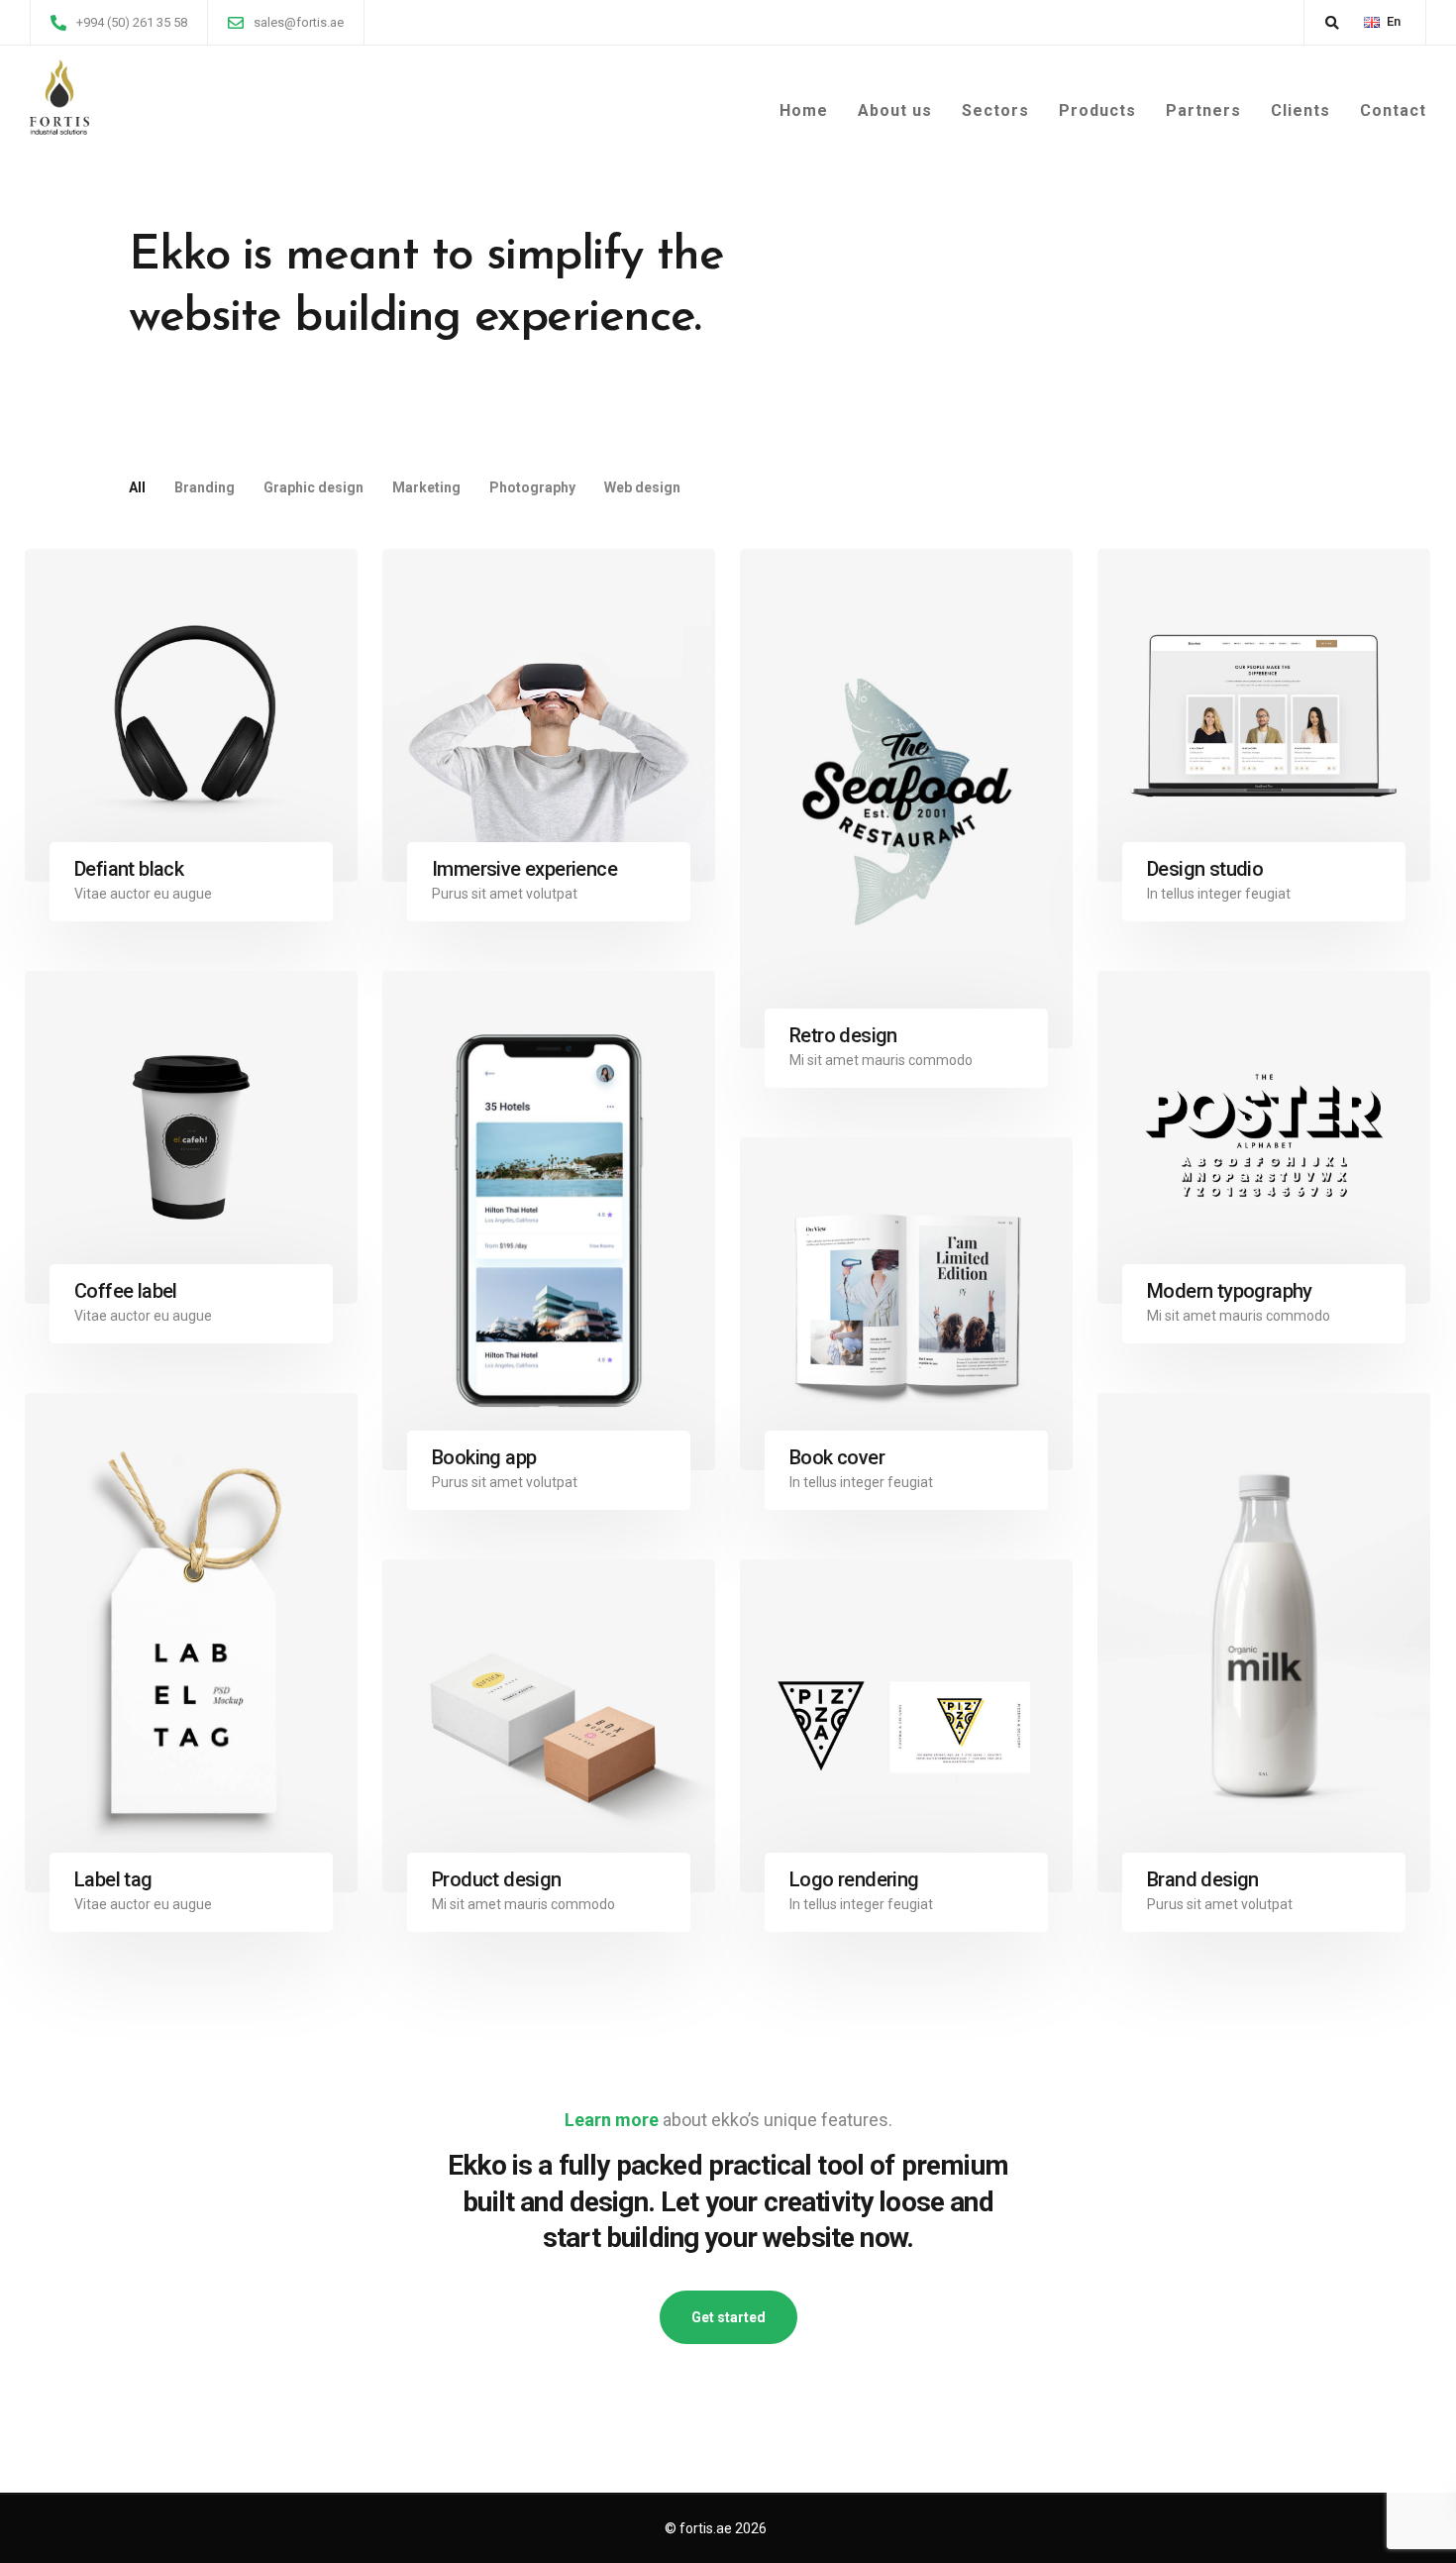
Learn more (612, 2120)
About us (895, 110)
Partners (1203, 110)
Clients (1300, 110)
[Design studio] (1264, 715)
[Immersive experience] (549, 715)
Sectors (995, 110)
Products (1097, 110)
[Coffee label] (191, 1137)
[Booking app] (549, 1221)
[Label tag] (191, 1643)
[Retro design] (906, 799)
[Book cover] (906, 1304)
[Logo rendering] (906, 1726)
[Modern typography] (1264, 1137)
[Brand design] (1264, 1643)
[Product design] (549, 1726)
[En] (1372, 22)
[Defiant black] (191, 715)
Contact (1393, 110)
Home (804, 110)
